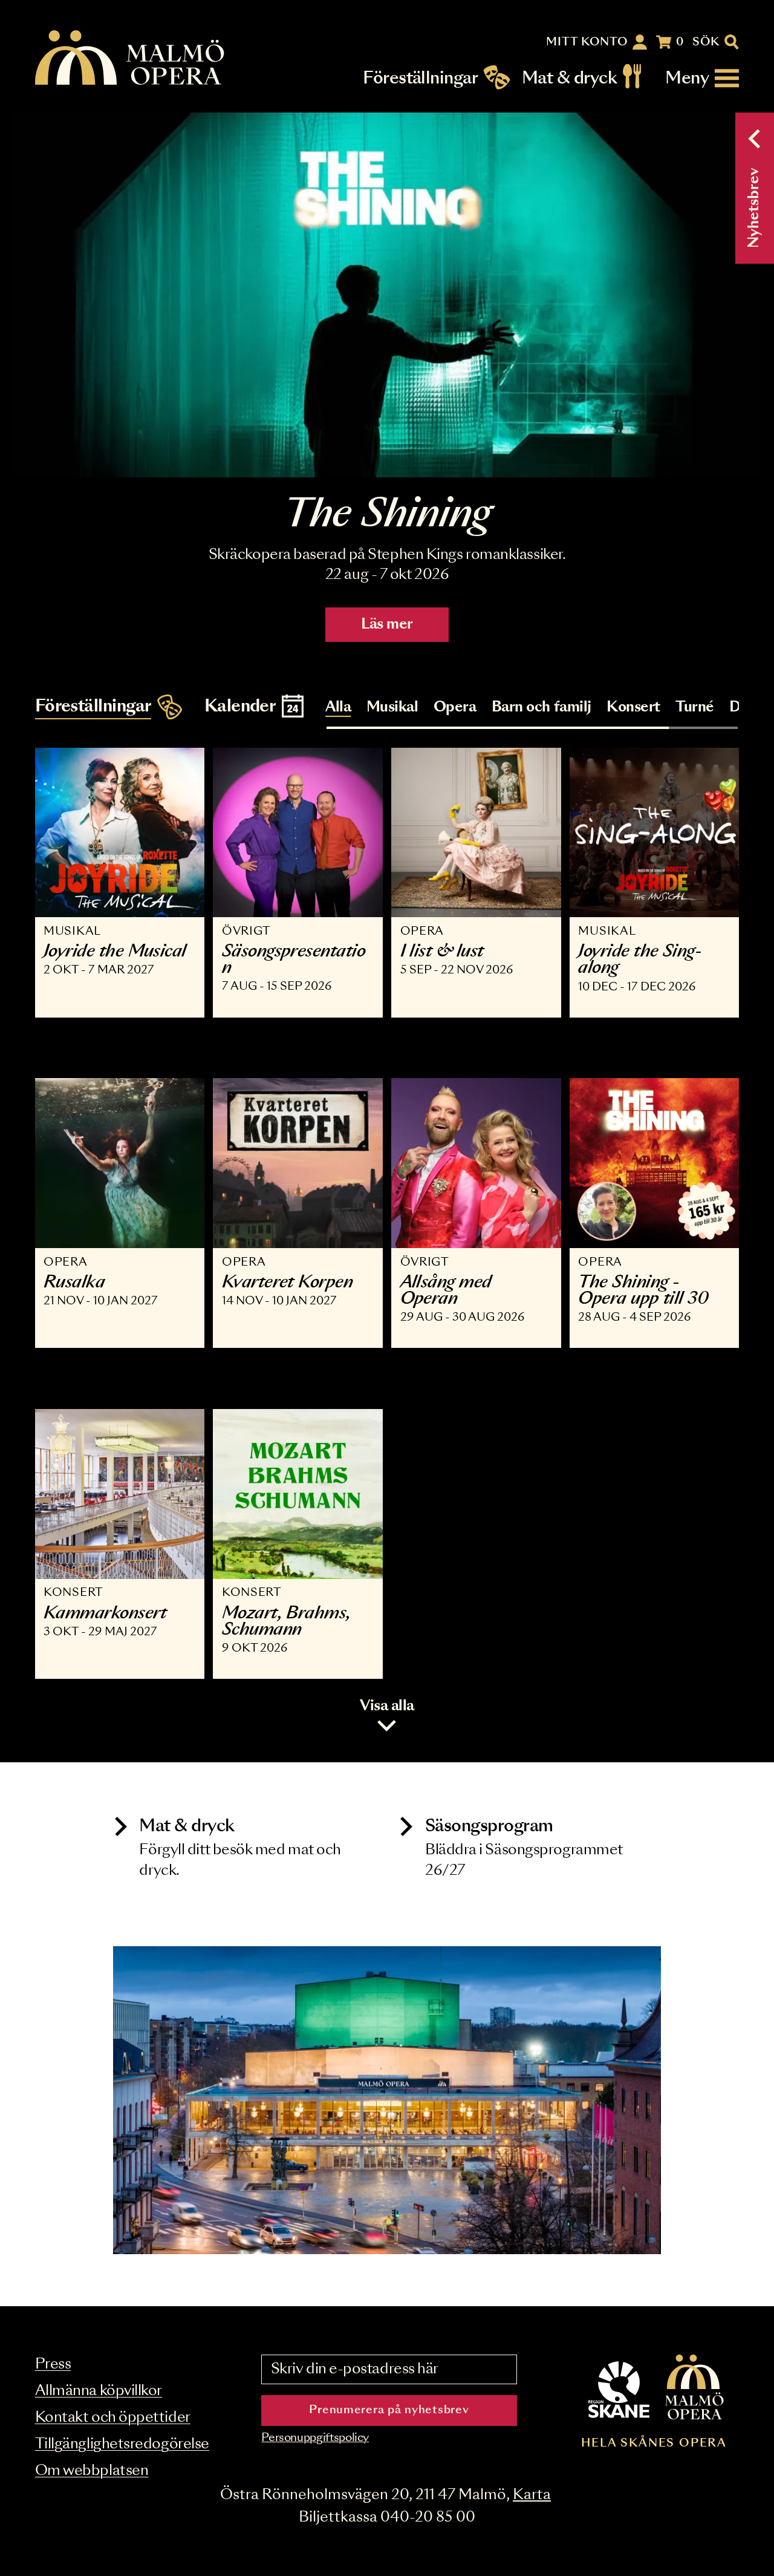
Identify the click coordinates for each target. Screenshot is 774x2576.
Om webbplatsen (92, 2471)
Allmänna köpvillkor (99, 2391)
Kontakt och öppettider (113, 2418)
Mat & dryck (569, 78)
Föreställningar (420, 78)
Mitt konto (587, 42)
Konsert (633, 708)
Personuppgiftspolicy (315, 2438)
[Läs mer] (387, 295)
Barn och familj (541, 708)
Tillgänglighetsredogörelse (122, 2444)
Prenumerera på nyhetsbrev (389, 2410)
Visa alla (387, 1706)
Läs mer (387, 625)
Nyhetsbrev (754, 208)
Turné (695, 708)
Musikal (392, 708)
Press (53, 2365)
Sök (706, 42)
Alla (338, 708)
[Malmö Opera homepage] (131, 58)
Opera (455, 708)
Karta (532, 2495)
